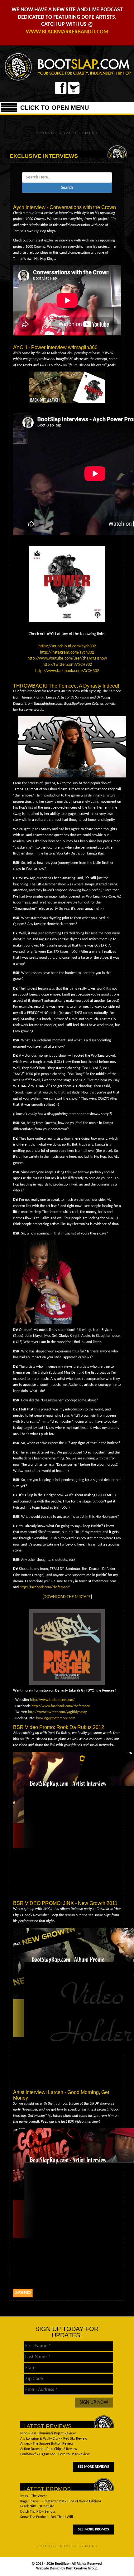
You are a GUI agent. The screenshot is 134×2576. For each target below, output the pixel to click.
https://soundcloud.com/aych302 (67, 646)
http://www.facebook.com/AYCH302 (67, 671)
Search (67, 188)
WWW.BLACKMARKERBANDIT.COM (67, 32)
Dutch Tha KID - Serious (38, 2512)
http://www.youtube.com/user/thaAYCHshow (67, 658)
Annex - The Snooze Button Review (47, 2444)
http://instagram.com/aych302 (67, 653)
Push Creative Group (82, 2569)
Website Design (49, 2569)
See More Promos (93, 2530)
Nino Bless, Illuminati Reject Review (48, 2433)
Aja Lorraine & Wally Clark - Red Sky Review (54, 2439)
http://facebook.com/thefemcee (44, 1587)
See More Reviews (93, 2467)
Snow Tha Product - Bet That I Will (47, 2517)
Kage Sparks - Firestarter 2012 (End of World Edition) (61, 2501)
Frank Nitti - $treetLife (37, 2506)
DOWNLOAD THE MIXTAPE (67, 1597)
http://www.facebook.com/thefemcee (61, 1706)
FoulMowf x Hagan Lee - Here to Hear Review (55, 2454)
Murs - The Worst (33, 2496)
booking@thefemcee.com (56, 1718)
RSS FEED (24, 2293)
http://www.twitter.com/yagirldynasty (57, 1712)
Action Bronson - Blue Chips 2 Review (49, 2449)
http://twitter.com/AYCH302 (67, 665)
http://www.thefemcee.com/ (52, 1700)
